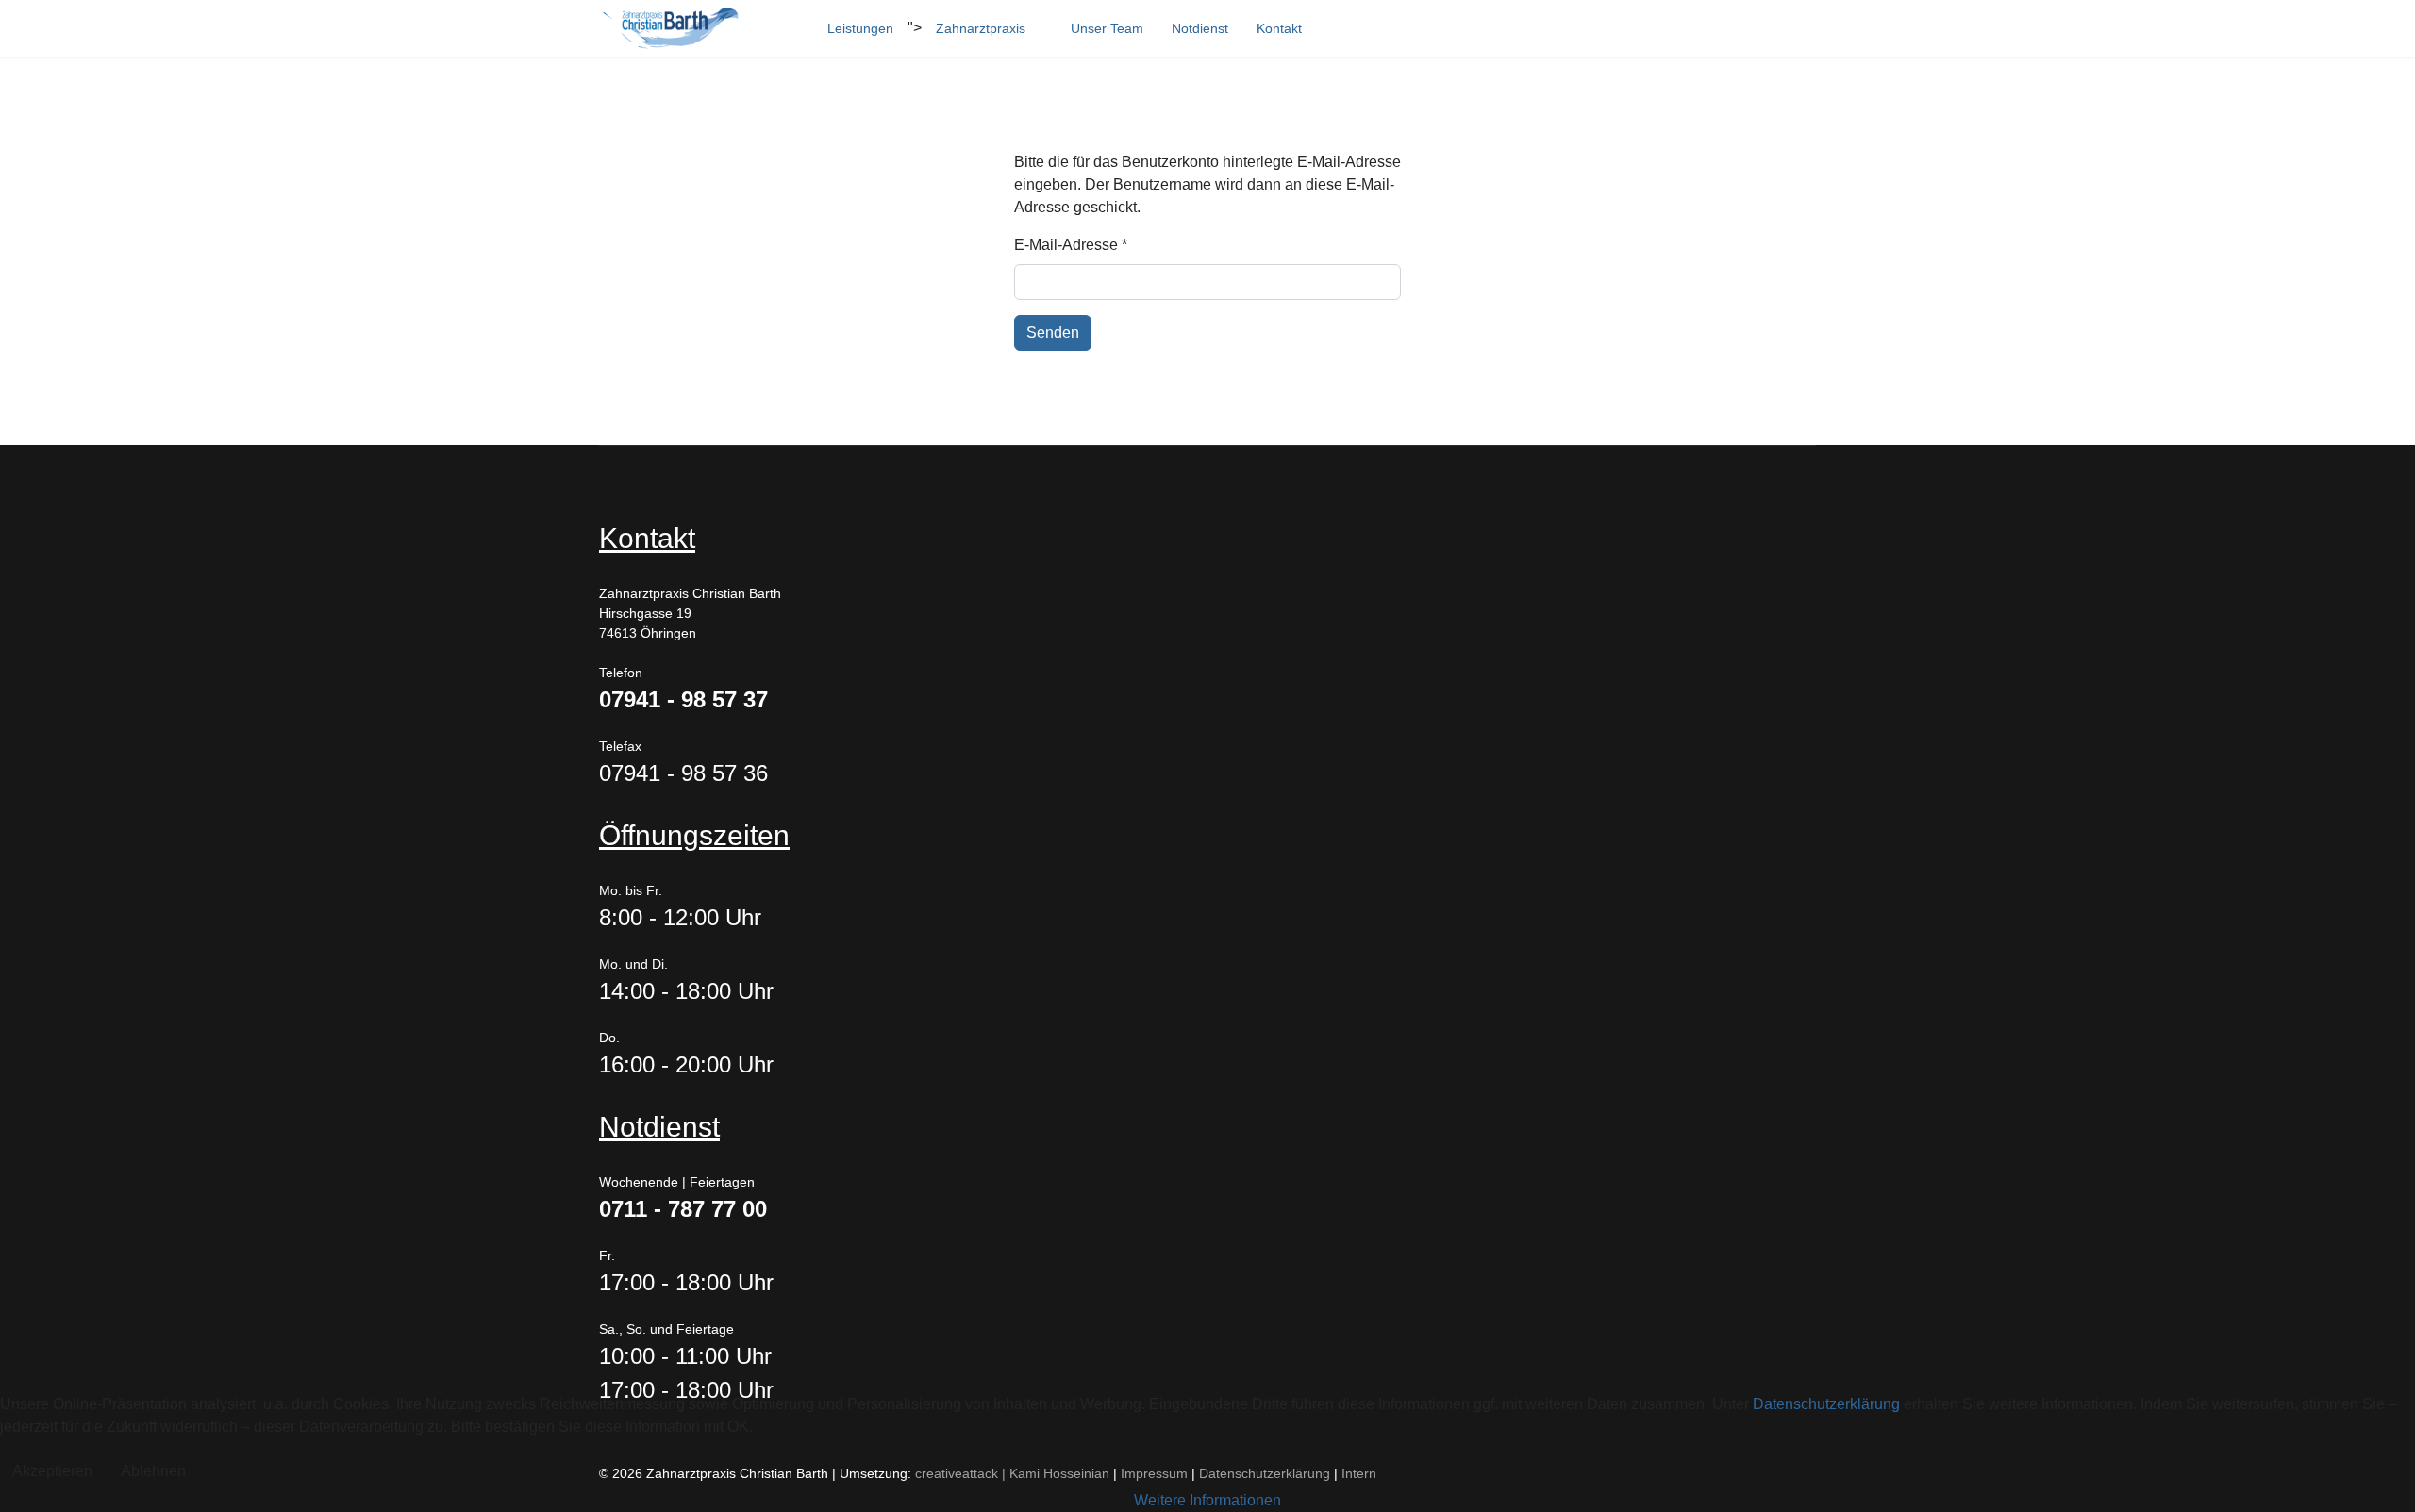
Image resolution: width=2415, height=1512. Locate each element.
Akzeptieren (52, 1471)
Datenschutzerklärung (1826, 1404)
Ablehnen (153, 1471)
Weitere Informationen (1207, 1500)
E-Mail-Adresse (1071, 245)
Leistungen (860, 28)
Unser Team (1107, 28)
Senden (1053, 332)
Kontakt (1279, 28)
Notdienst (1200, 28)
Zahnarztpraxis (981, 28)
